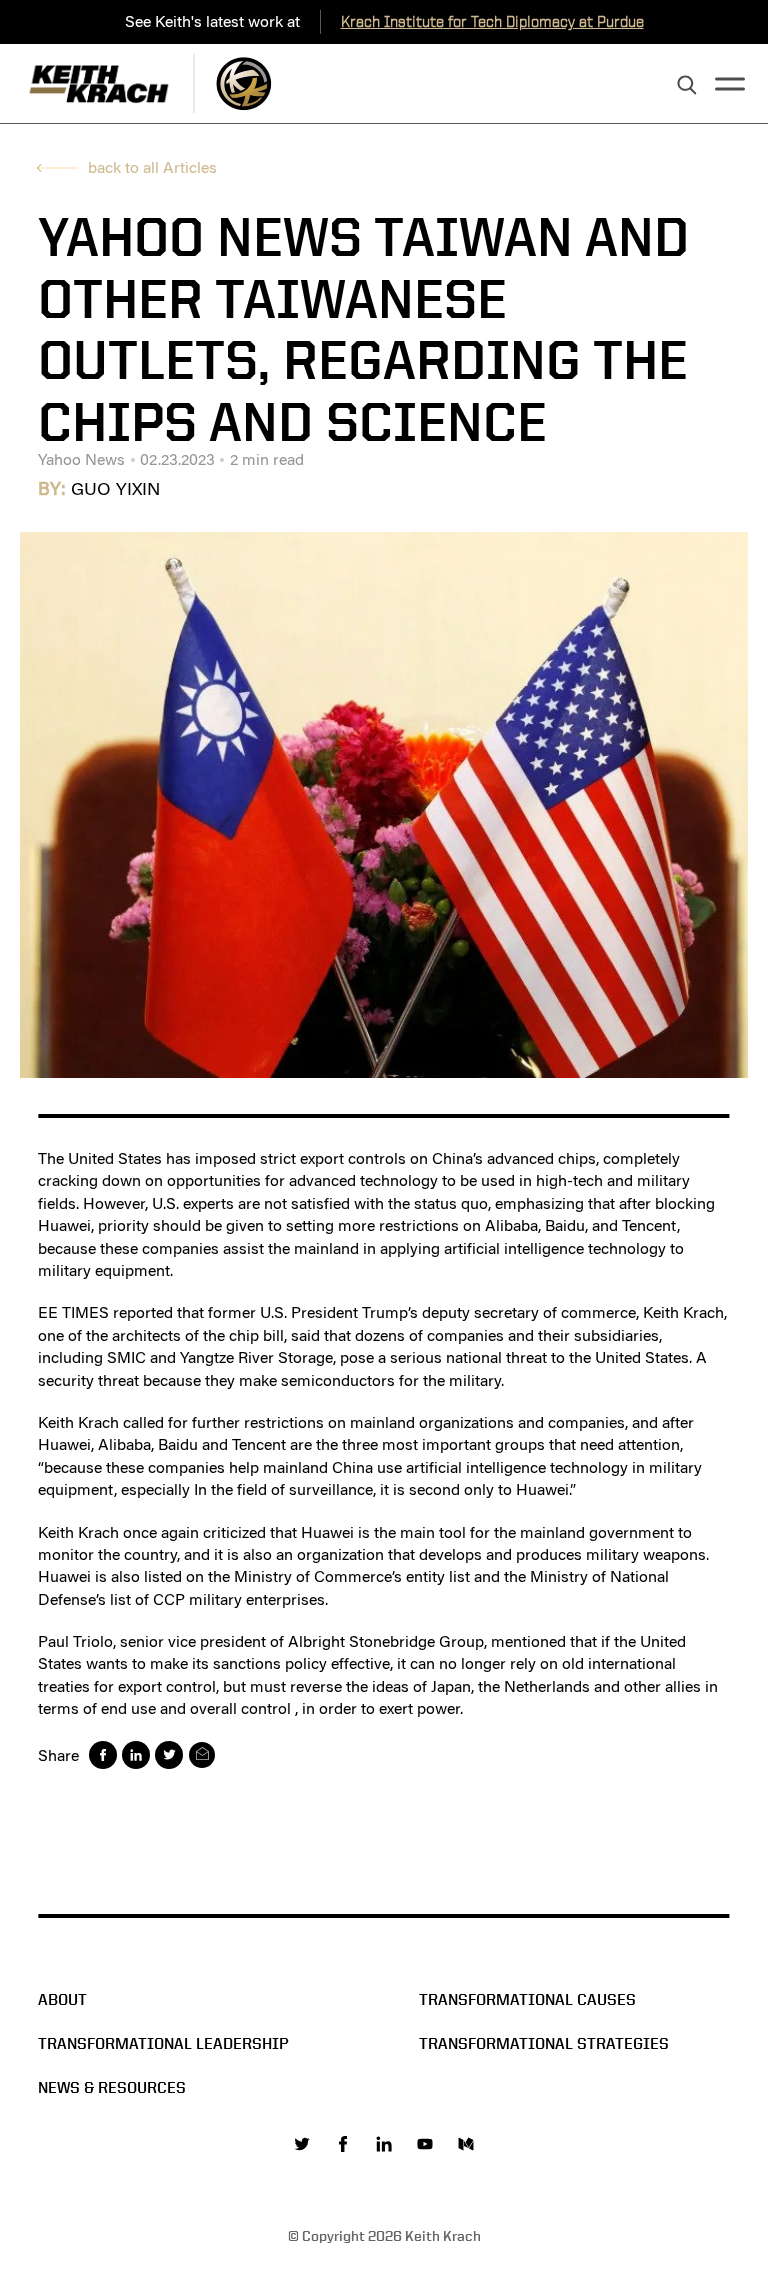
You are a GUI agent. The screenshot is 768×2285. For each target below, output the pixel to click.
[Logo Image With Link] (243, 83)
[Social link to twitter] (302, 2144)
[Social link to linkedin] (384, 2144)
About (62, 1999)
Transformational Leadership (163, 2043)
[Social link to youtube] (425, 2144)
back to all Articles (152, 167)
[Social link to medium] (466, 2144)
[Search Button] (687, 86)
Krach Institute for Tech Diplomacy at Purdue (492, 21)
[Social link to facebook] (343, 2144)
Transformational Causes (527, 1999)
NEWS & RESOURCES (112, 2087)
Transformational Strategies (544, 2043)
